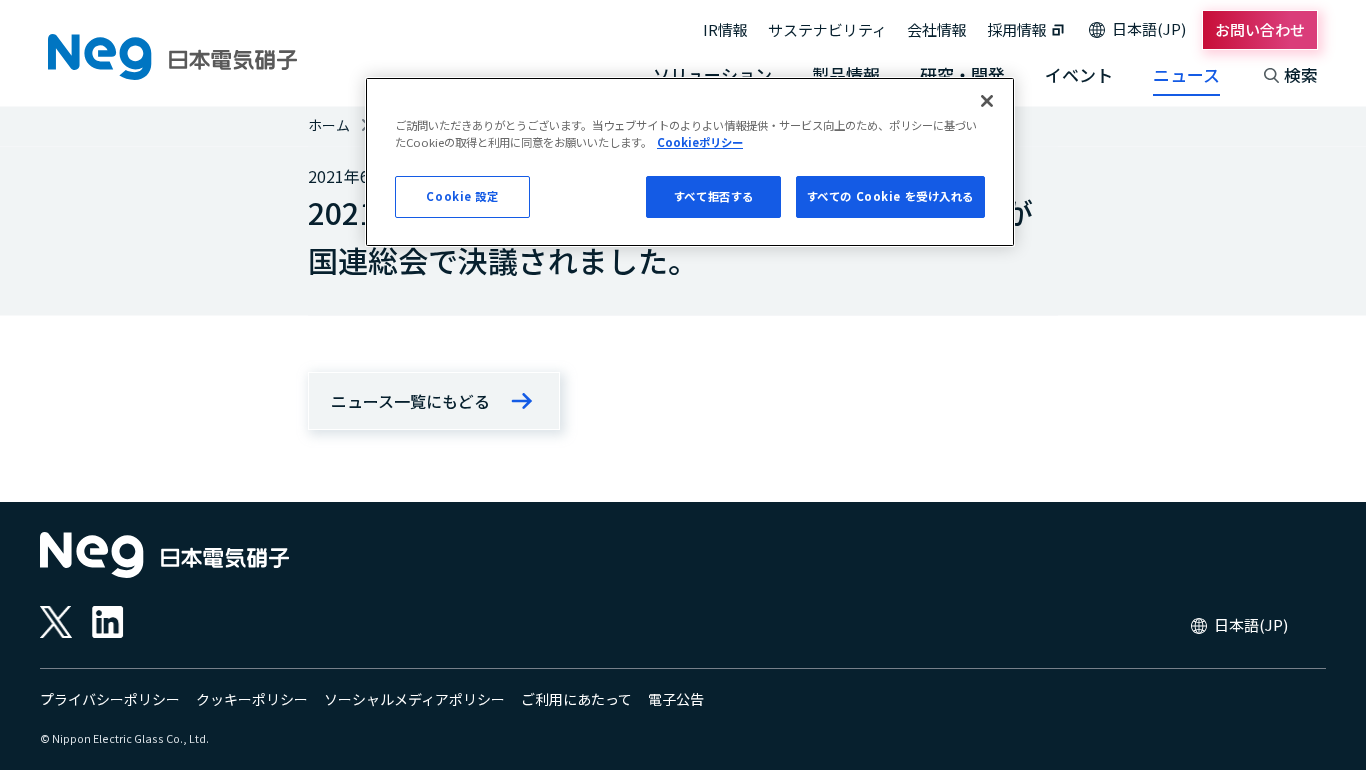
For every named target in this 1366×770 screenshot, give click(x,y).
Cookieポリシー (700, 142)
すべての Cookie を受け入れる (890, 196)
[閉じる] (987, 101)
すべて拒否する (714, 196)
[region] (690, 162)
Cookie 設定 (462, 196)
